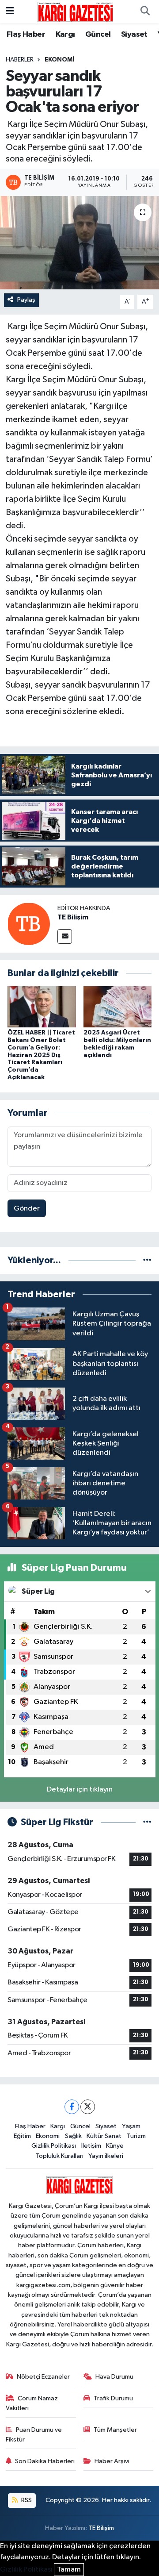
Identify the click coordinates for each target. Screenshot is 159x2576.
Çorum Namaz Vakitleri (32, 2403)
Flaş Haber (26, 35)
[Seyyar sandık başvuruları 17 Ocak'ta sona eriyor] (79, 243)
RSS (26, 2500)
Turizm (136, 2136)
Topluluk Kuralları (60, 2156)
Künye (115, 2146)
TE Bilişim (73, 917)
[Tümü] (147, 1260)
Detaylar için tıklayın (80, 1790)
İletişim (91, 2146)
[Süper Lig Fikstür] (147, 1822)
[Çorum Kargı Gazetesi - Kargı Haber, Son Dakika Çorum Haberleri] (75, 11)
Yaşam (131, 2126)
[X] (88, 2107)
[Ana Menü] (10, 12)
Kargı (65, 35)
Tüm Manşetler (115, 2430)
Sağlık (73, 2136)
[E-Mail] (65, 936)
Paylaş (26, 300)
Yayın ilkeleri (106, 2156)
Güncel (98, 35)
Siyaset (134, 35)
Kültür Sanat (104, 2136)
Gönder (27, 1209)
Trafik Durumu (113, 2398)
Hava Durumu (114, 2377)
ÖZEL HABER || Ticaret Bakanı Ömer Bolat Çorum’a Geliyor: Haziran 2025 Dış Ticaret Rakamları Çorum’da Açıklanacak (41, 1055)
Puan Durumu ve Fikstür (34, 2435)
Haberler (20, 60)
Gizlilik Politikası (54, 2146)
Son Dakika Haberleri (45, 2461)
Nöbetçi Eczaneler (43, 2377)
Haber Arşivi (112, 2461)
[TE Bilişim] (29, 924)
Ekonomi (59, 60)
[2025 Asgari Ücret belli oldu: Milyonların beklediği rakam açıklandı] (118, 1007)
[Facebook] (72, 2107)
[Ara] (145, 12)
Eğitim (22, 2136)
